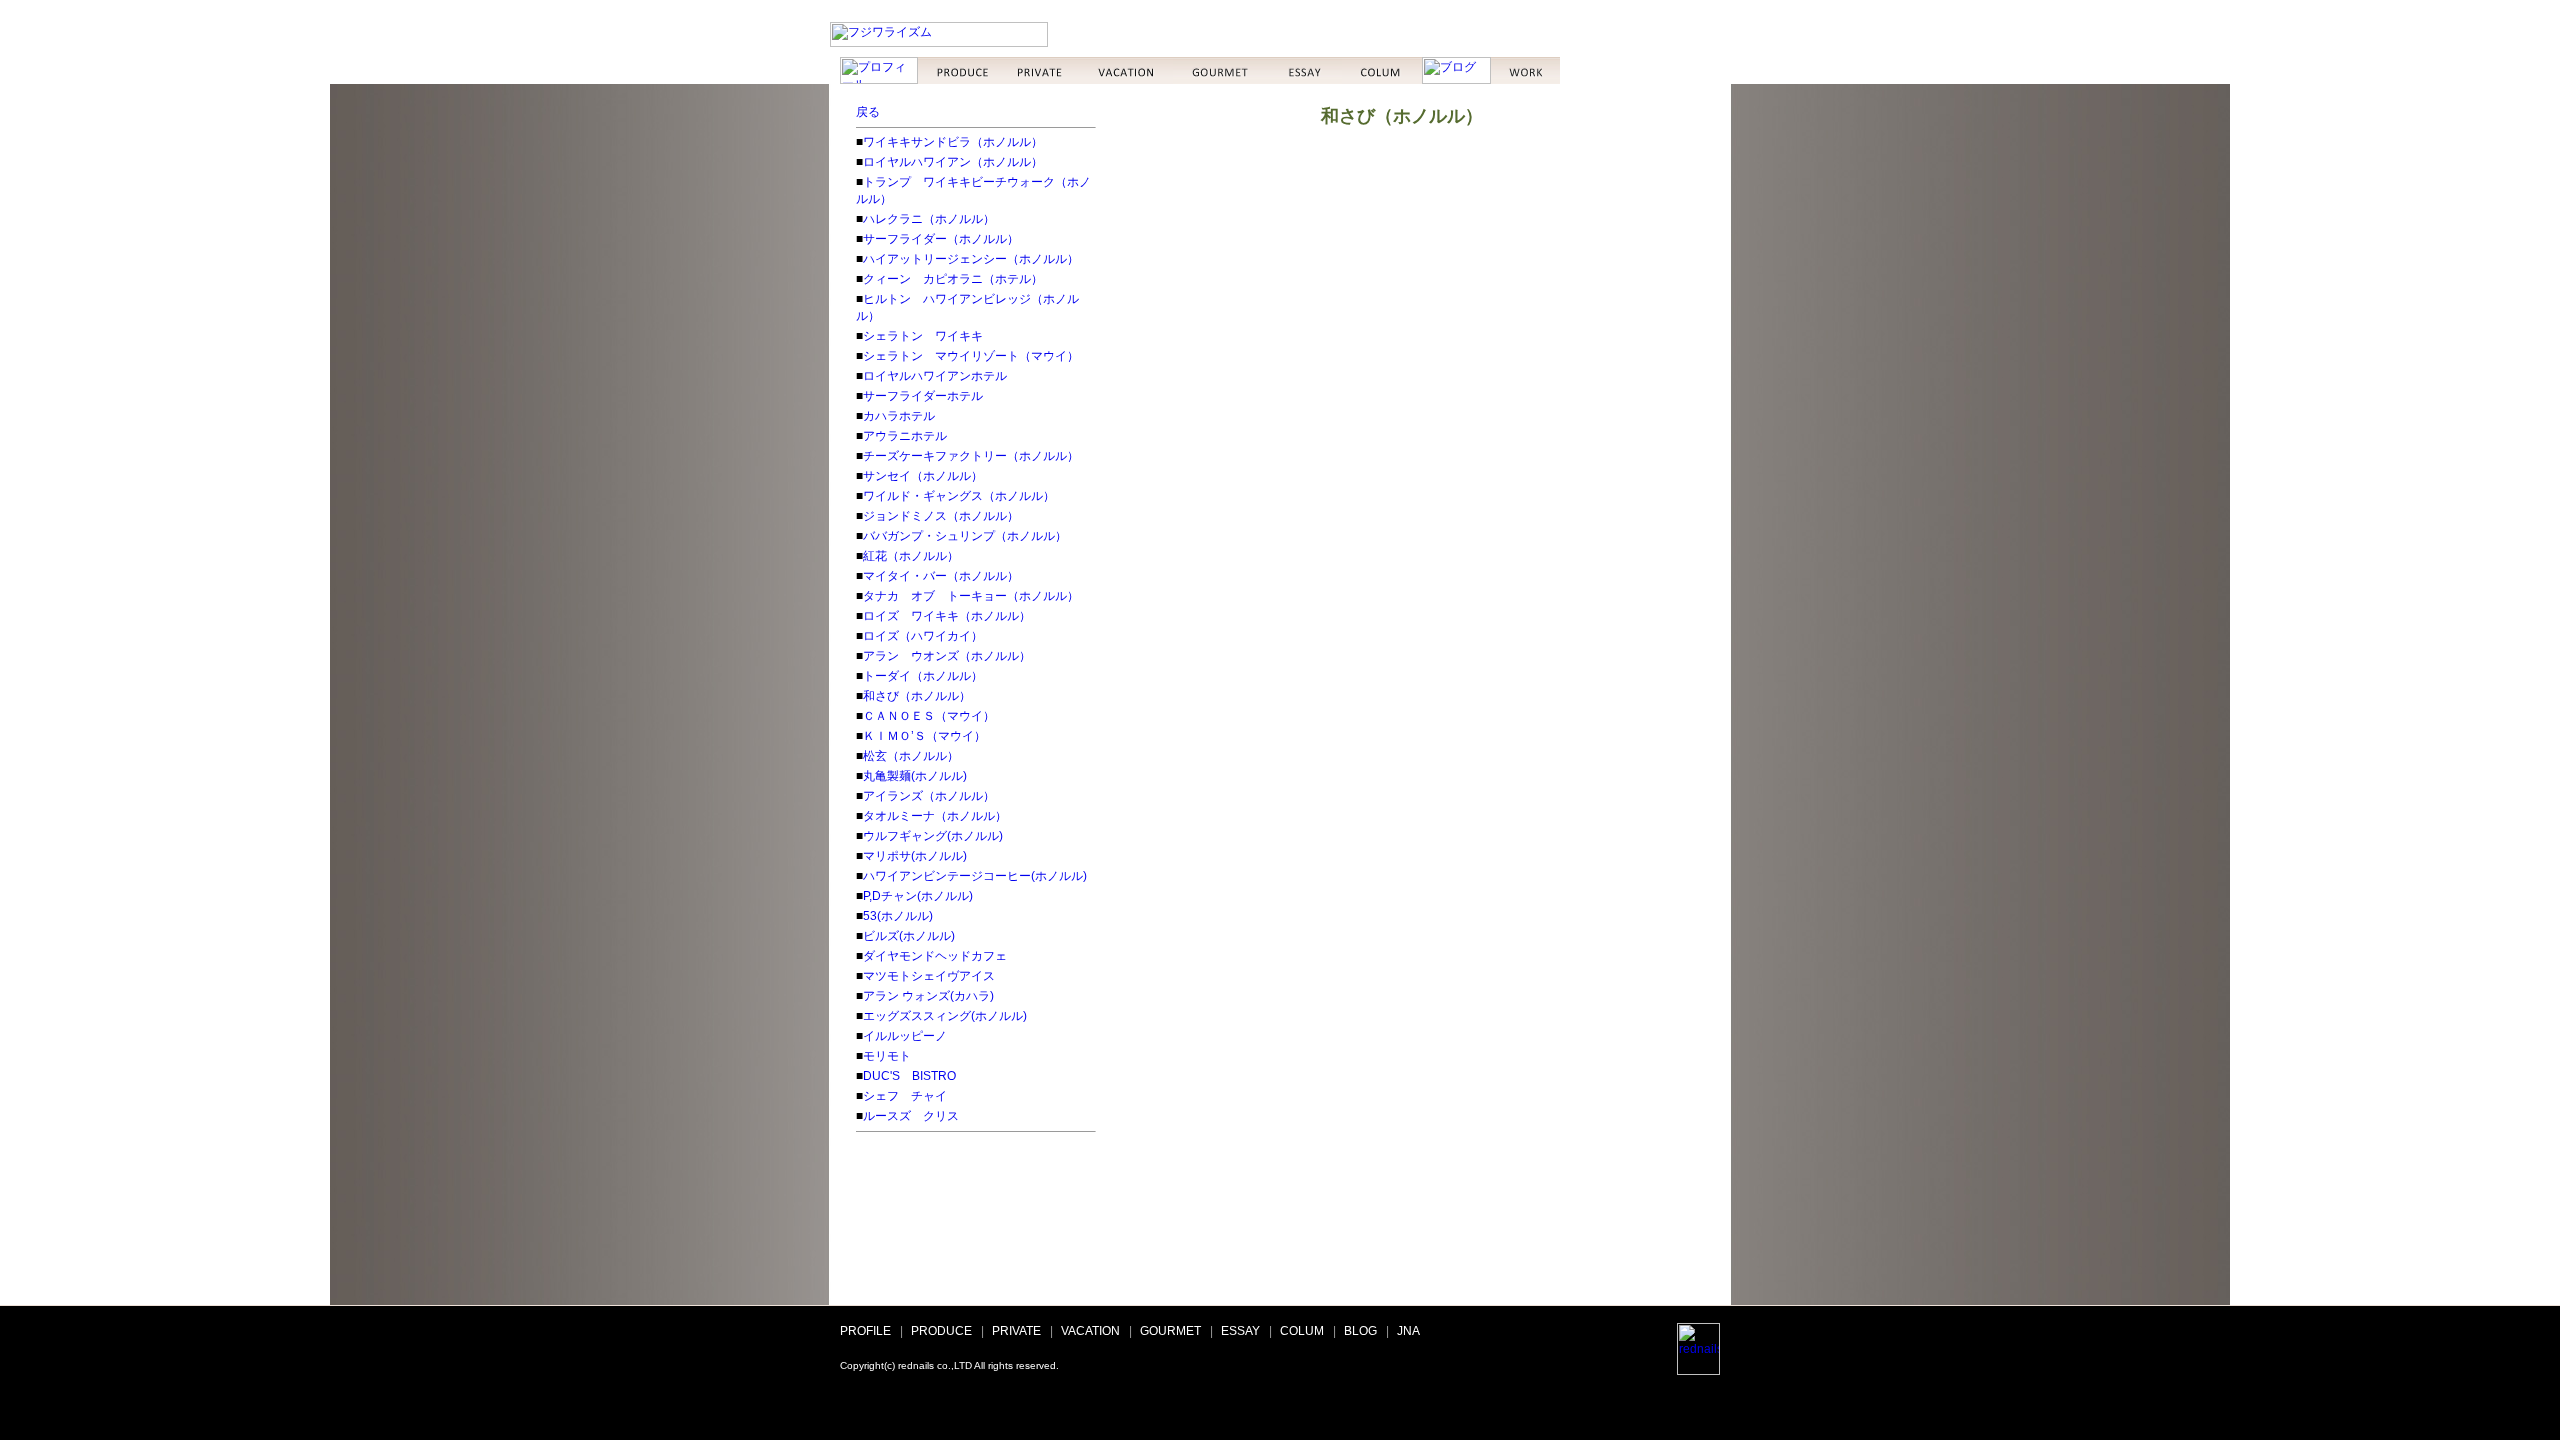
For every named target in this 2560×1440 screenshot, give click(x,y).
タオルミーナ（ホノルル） (935, 816)
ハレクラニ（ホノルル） (929, 219)
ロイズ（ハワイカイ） (923, 636)
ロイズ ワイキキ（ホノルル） (947, 616)
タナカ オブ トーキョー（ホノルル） (971, 596)
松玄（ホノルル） (911, 756)
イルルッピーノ (905, 1036)
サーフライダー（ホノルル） (941, 239)
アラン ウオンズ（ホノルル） (947, 656)
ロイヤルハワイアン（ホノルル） (953, 162)
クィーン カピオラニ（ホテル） (953, 279)
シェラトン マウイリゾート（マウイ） (971, 356)
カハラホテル (899, 416)
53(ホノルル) (898, 916)
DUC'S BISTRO (909, 1076)
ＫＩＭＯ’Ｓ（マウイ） (924, 736)
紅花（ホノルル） (911, 556)
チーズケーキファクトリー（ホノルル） (971, 456)
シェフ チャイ (905, 1096)
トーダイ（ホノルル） (923, 676)
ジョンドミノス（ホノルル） (941, 516)
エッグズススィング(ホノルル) (945, 1016)
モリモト (887, 1056)
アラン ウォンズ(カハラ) (928, 996)
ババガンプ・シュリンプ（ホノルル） (965, 536)
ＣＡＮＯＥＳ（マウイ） (929, 716)
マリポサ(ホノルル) (915, 856)
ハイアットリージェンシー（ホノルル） (971, 259)
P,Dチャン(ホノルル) (918, 896)
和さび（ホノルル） (917, 696)
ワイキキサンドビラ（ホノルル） (953, 142)
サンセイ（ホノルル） (923, 476)
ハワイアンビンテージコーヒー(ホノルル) (975, 876)
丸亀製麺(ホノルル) (915, 776)
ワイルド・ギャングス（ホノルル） (959, 496)
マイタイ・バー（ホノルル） (941, 576)
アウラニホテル (905, 436)
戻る (868, 112)
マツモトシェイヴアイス (929, 976)
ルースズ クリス (911, 1116)
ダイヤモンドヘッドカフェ (935, 956)
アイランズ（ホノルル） (929, 796)
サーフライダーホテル (923, 396)
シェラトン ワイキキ (923, 336)
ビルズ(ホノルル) (909, 936)
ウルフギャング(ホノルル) (933, 836)
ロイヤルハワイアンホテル (935, 376)
